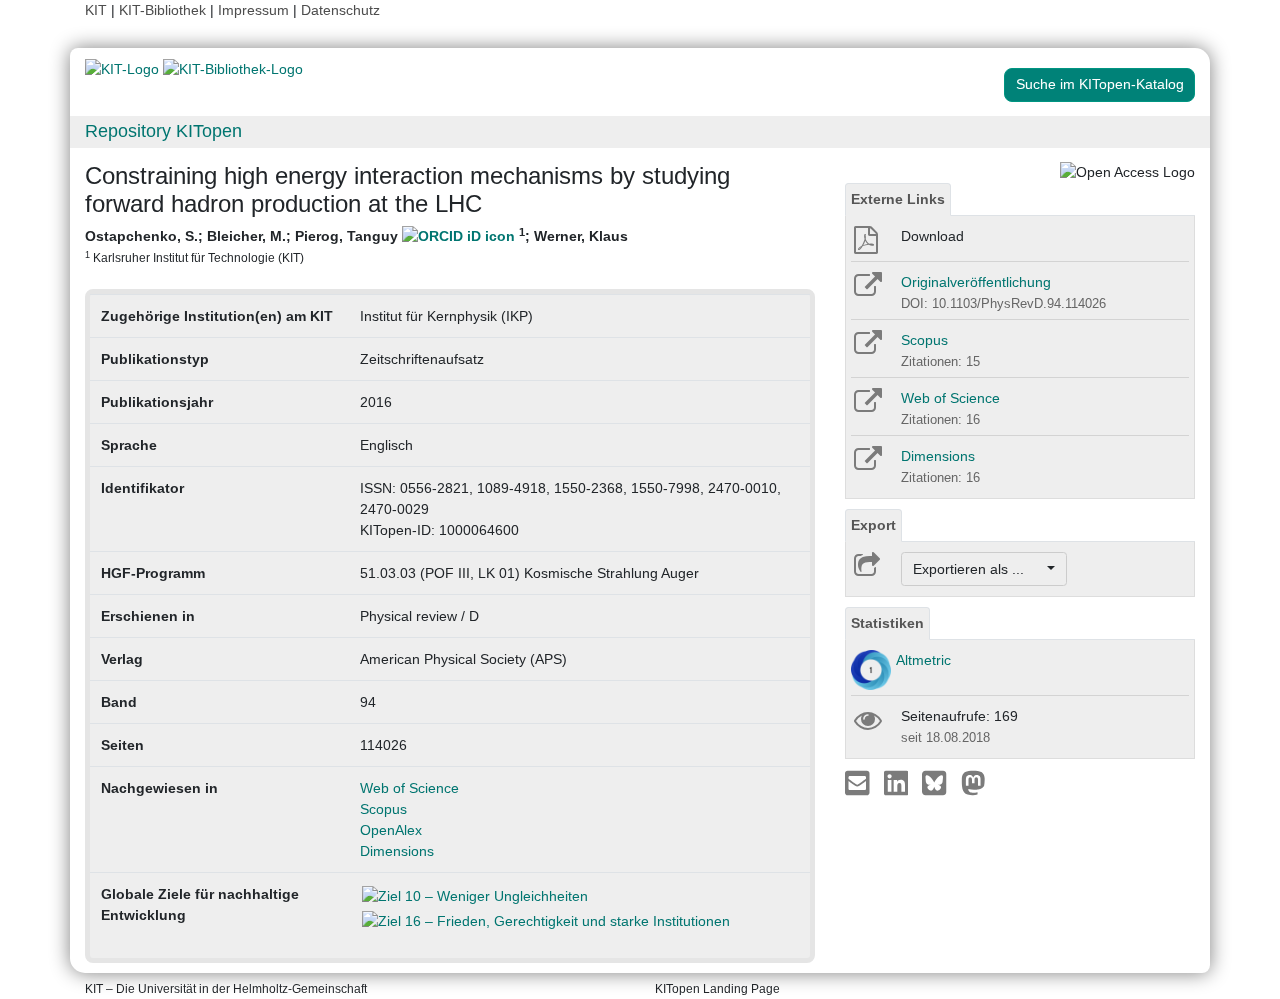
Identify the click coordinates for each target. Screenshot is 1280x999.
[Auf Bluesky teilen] (939, 782)
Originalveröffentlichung (976, 282)
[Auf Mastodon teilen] (973, 782)
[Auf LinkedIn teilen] (898, 782)
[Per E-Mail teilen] (859, 782)
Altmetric (923, 660)
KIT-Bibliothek (164, 10)
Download (932, 236)
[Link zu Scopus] (866, 349)
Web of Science (409, 788)
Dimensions (397, 851)
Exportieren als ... (978, 569)
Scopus (383, 809)
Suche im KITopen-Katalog (1100, 84)
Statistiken (887, 623)
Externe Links (898, 199)
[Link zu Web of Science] (866, 407)
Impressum (253, 10)
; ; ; (356, 245)
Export (873, 525)
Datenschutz (340, 10)
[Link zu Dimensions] (866, 465)
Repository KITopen (163, 131)
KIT (96, 10)
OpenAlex (391, 830)
